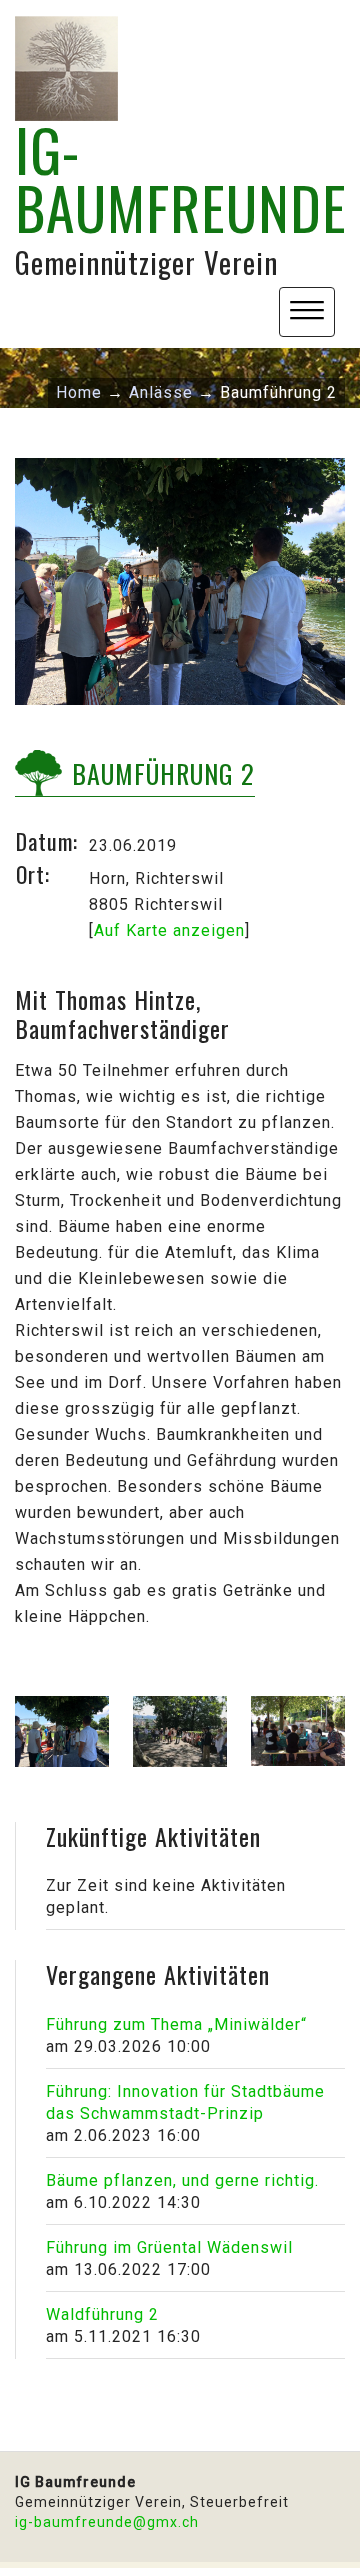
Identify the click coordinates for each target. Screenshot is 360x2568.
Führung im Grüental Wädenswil (169, 2247)
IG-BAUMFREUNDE (181, 178)
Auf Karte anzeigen (169, 930)
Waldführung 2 (102, 2314)
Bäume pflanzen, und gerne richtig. (182, 2180)
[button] (307, 312)
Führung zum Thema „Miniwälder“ (176, 2024)
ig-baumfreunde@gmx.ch (107, 2522)
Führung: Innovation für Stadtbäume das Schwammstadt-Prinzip (185, 2102)
